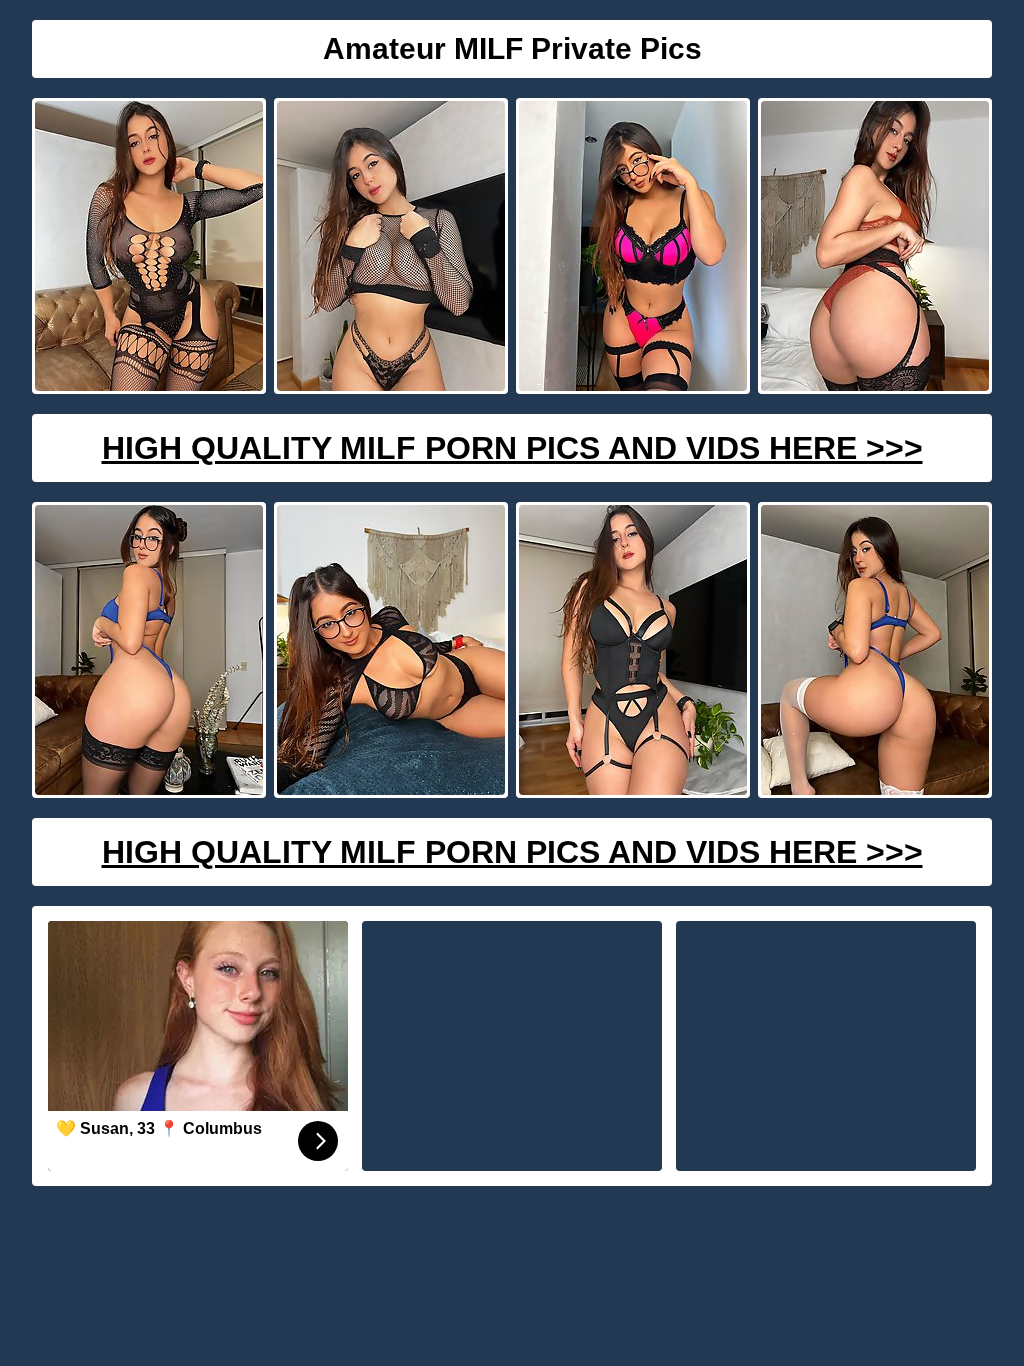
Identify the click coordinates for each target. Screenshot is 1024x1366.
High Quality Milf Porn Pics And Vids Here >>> (512, 448)
